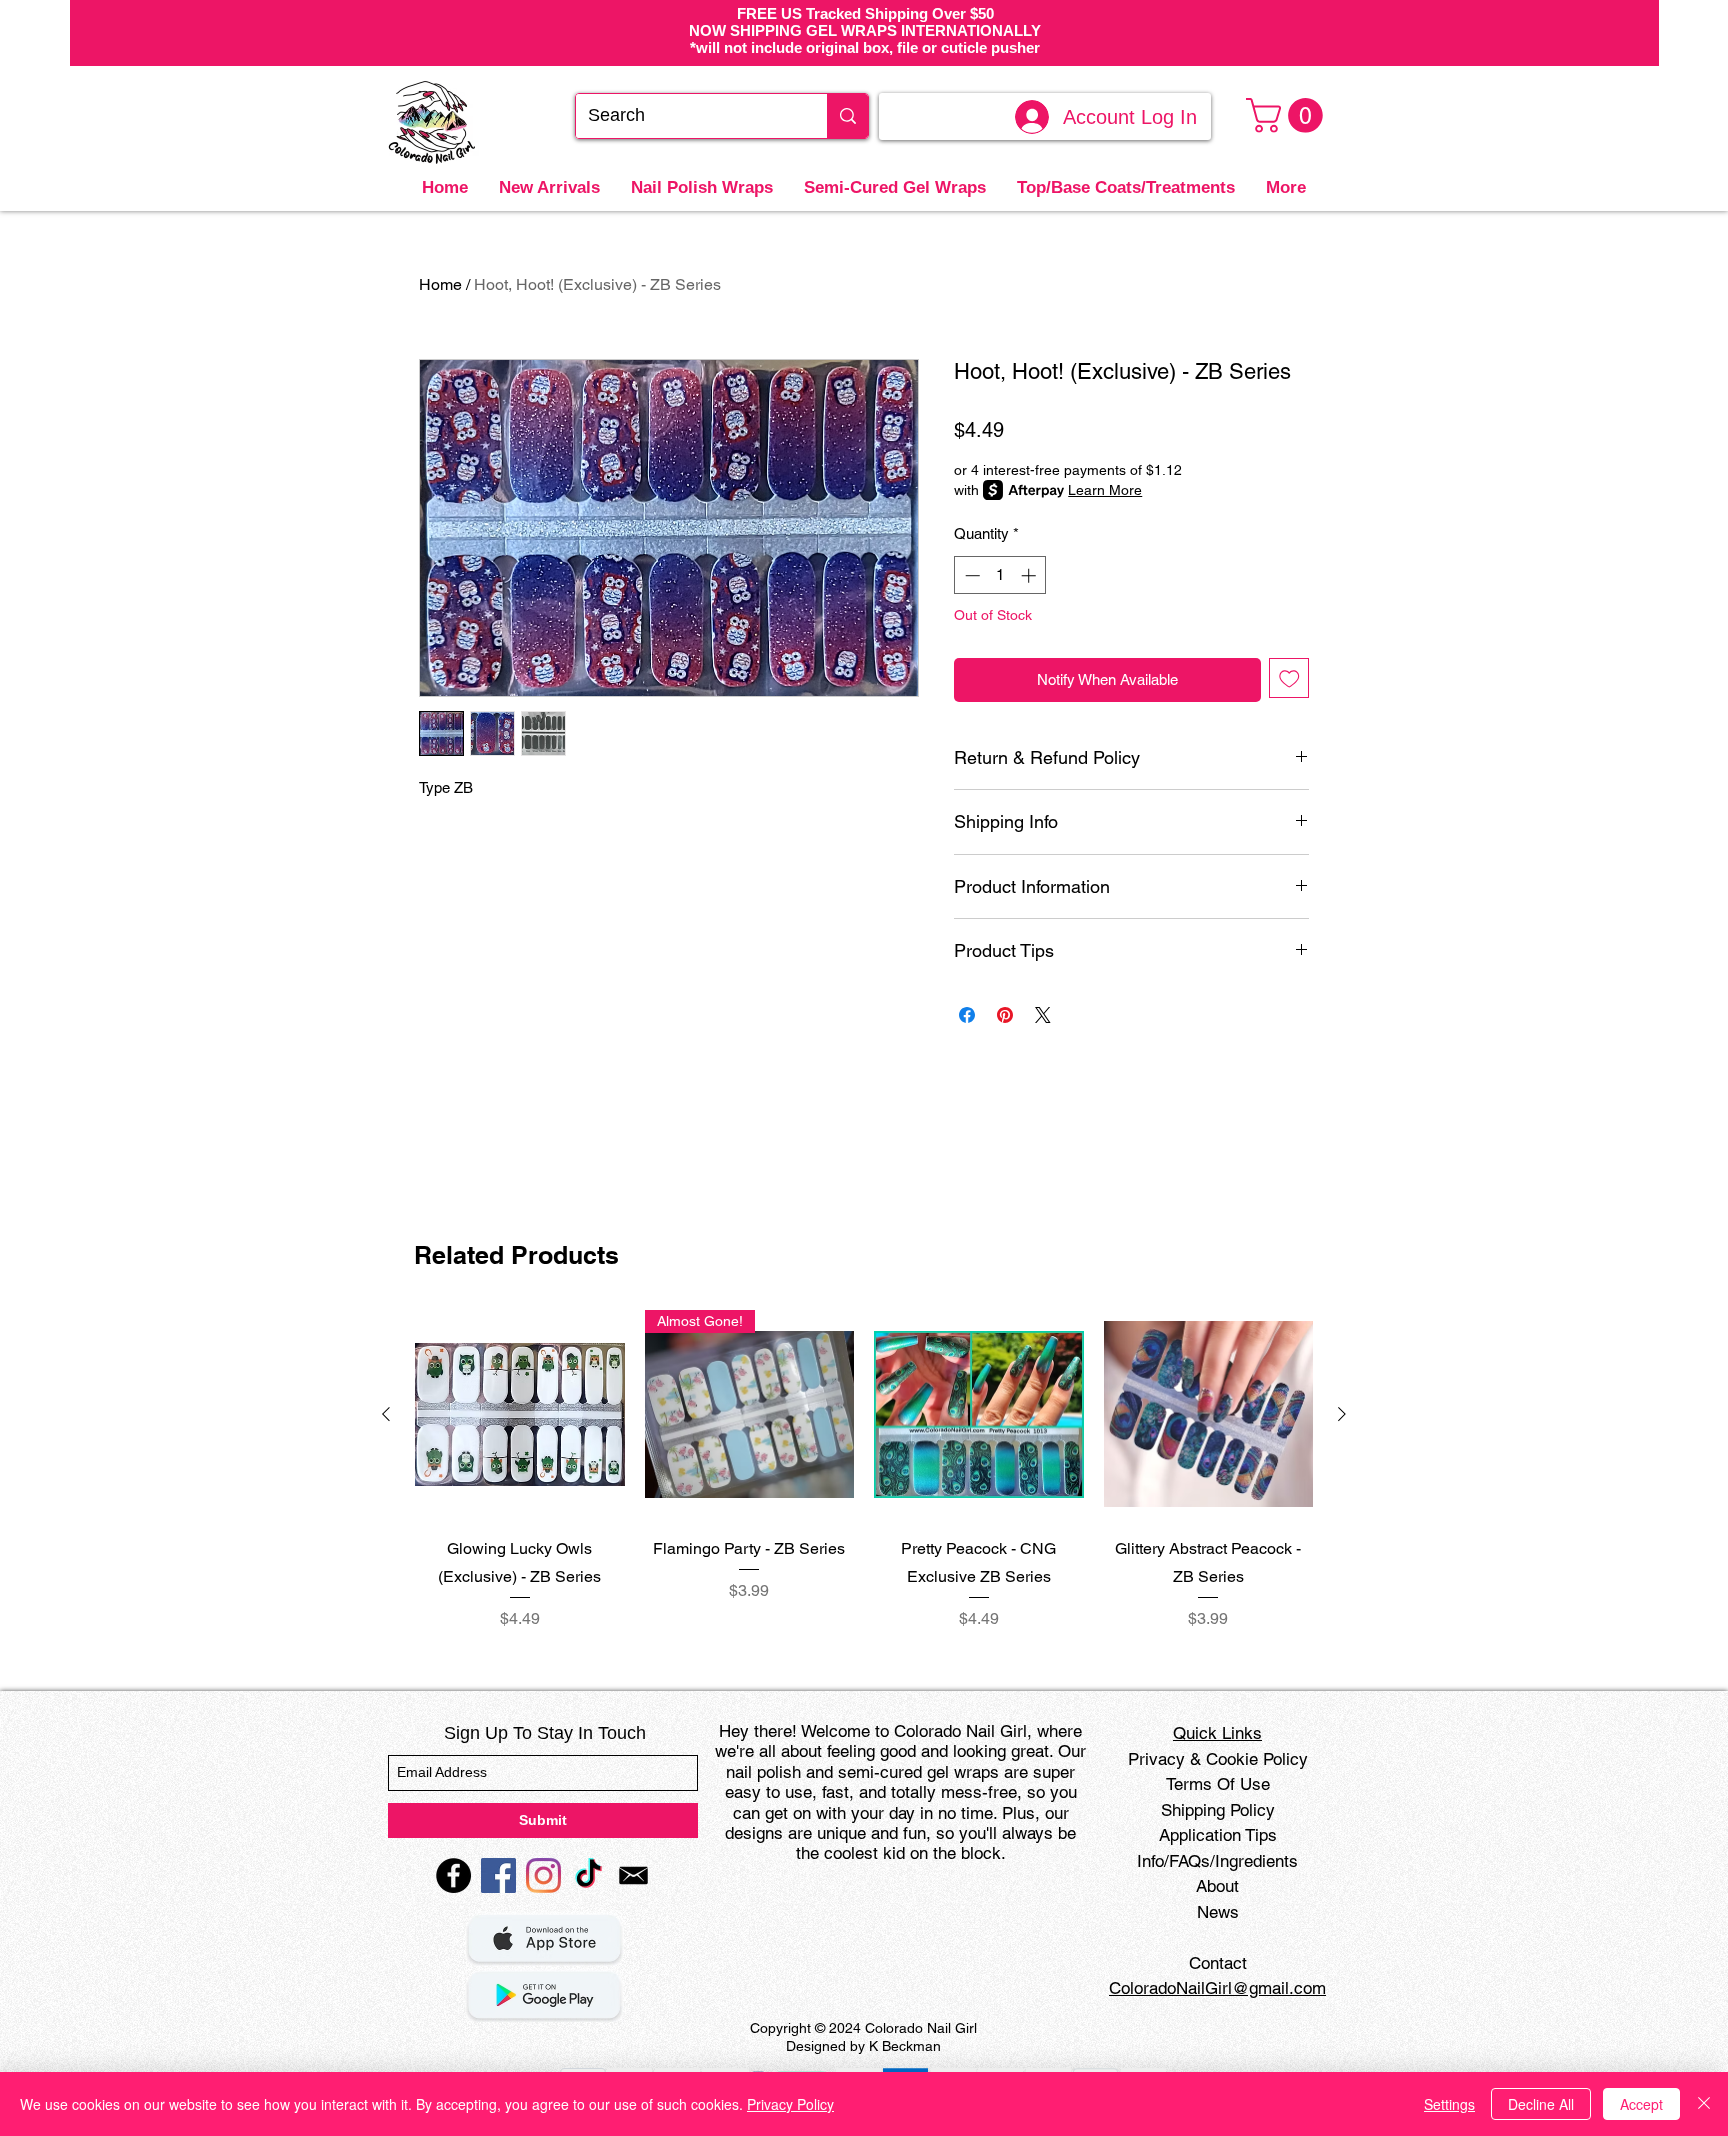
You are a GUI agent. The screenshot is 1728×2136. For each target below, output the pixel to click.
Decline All (1541, 2104)
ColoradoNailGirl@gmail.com (1217, 1988)
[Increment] (1030, 575)
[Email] (633, 1875)
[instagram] (543, 1875)
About (1217, 1886)
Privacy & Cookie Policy (1218, 1759)
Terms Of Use (1218, 1784)
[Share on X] (1043, 1015)
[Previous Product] (386, 1414)
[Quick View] (520, 1415)
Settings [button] (1449, 2104)
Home (440, 284)
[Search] (847, 116)
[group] (864, 1470)
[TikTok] (588, 1875)
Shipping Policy (1218, 1810)
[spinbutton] (1000, 575)
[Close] (1704, 2104)
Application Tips (1218, 1835)
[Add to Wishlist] (1289, 678)
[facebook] (453, 1875)
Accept (1641, 2104)
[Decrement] (970, 575)
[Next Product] (1342, 1414)
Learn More (1105, 490)
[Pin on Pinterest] (1005, 1015)
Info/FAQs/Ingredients (1217, 1861)
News (1218, 1912)
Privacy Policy (790, 2104)
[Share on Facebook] (967, 1015)
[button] (1288, 115)
